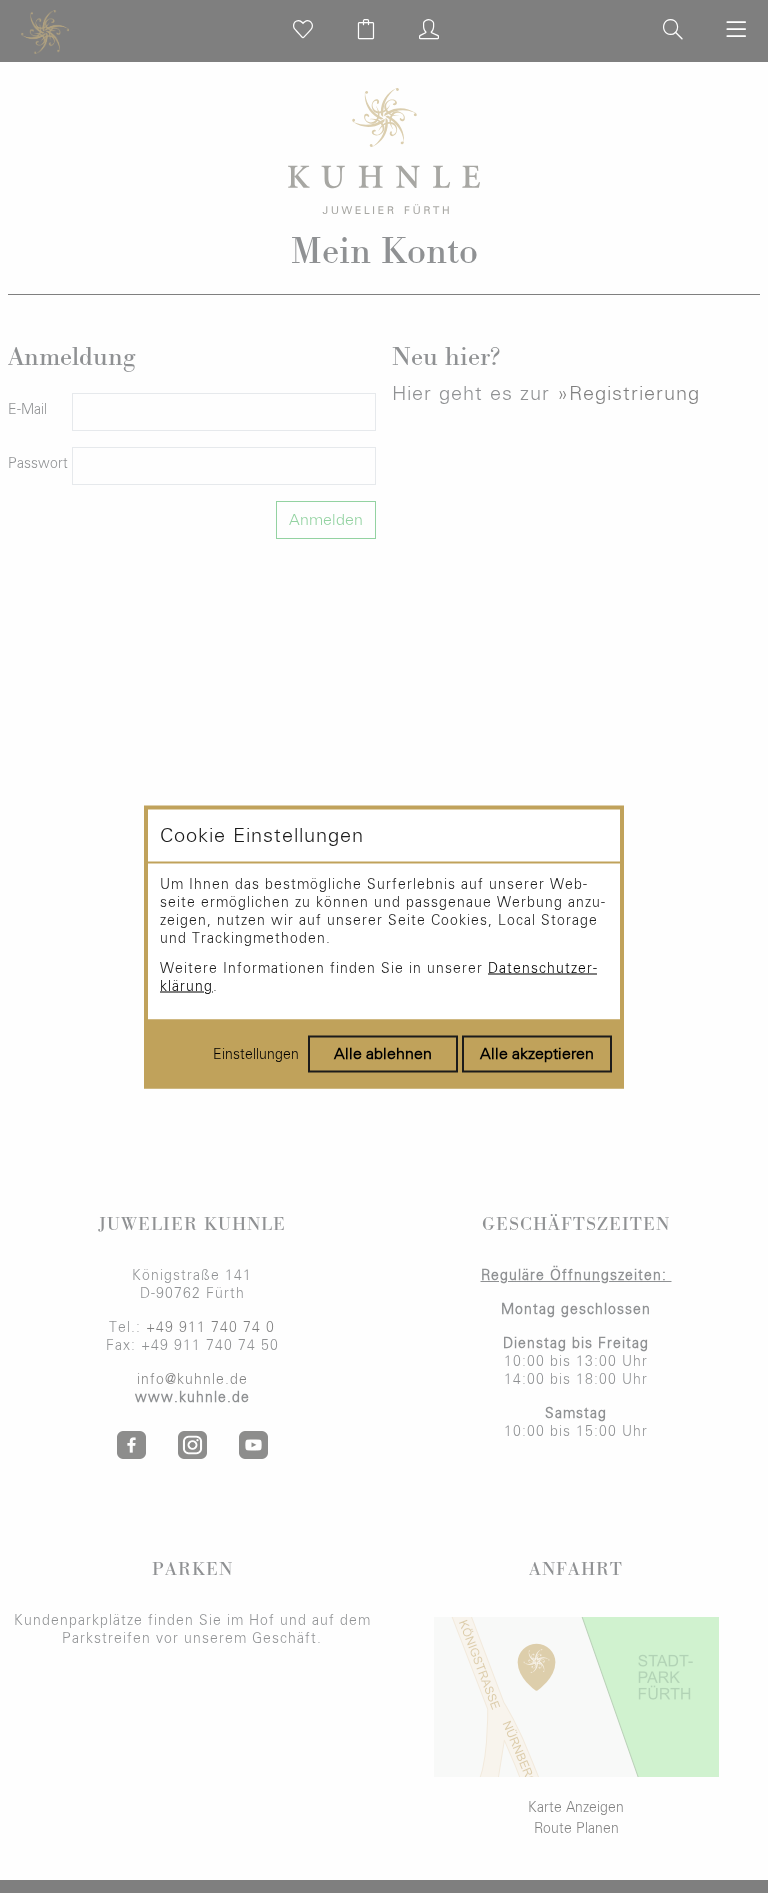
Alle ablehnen (383, 1053)
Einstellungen (256, 1054)
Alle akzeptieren (537, 1053)
